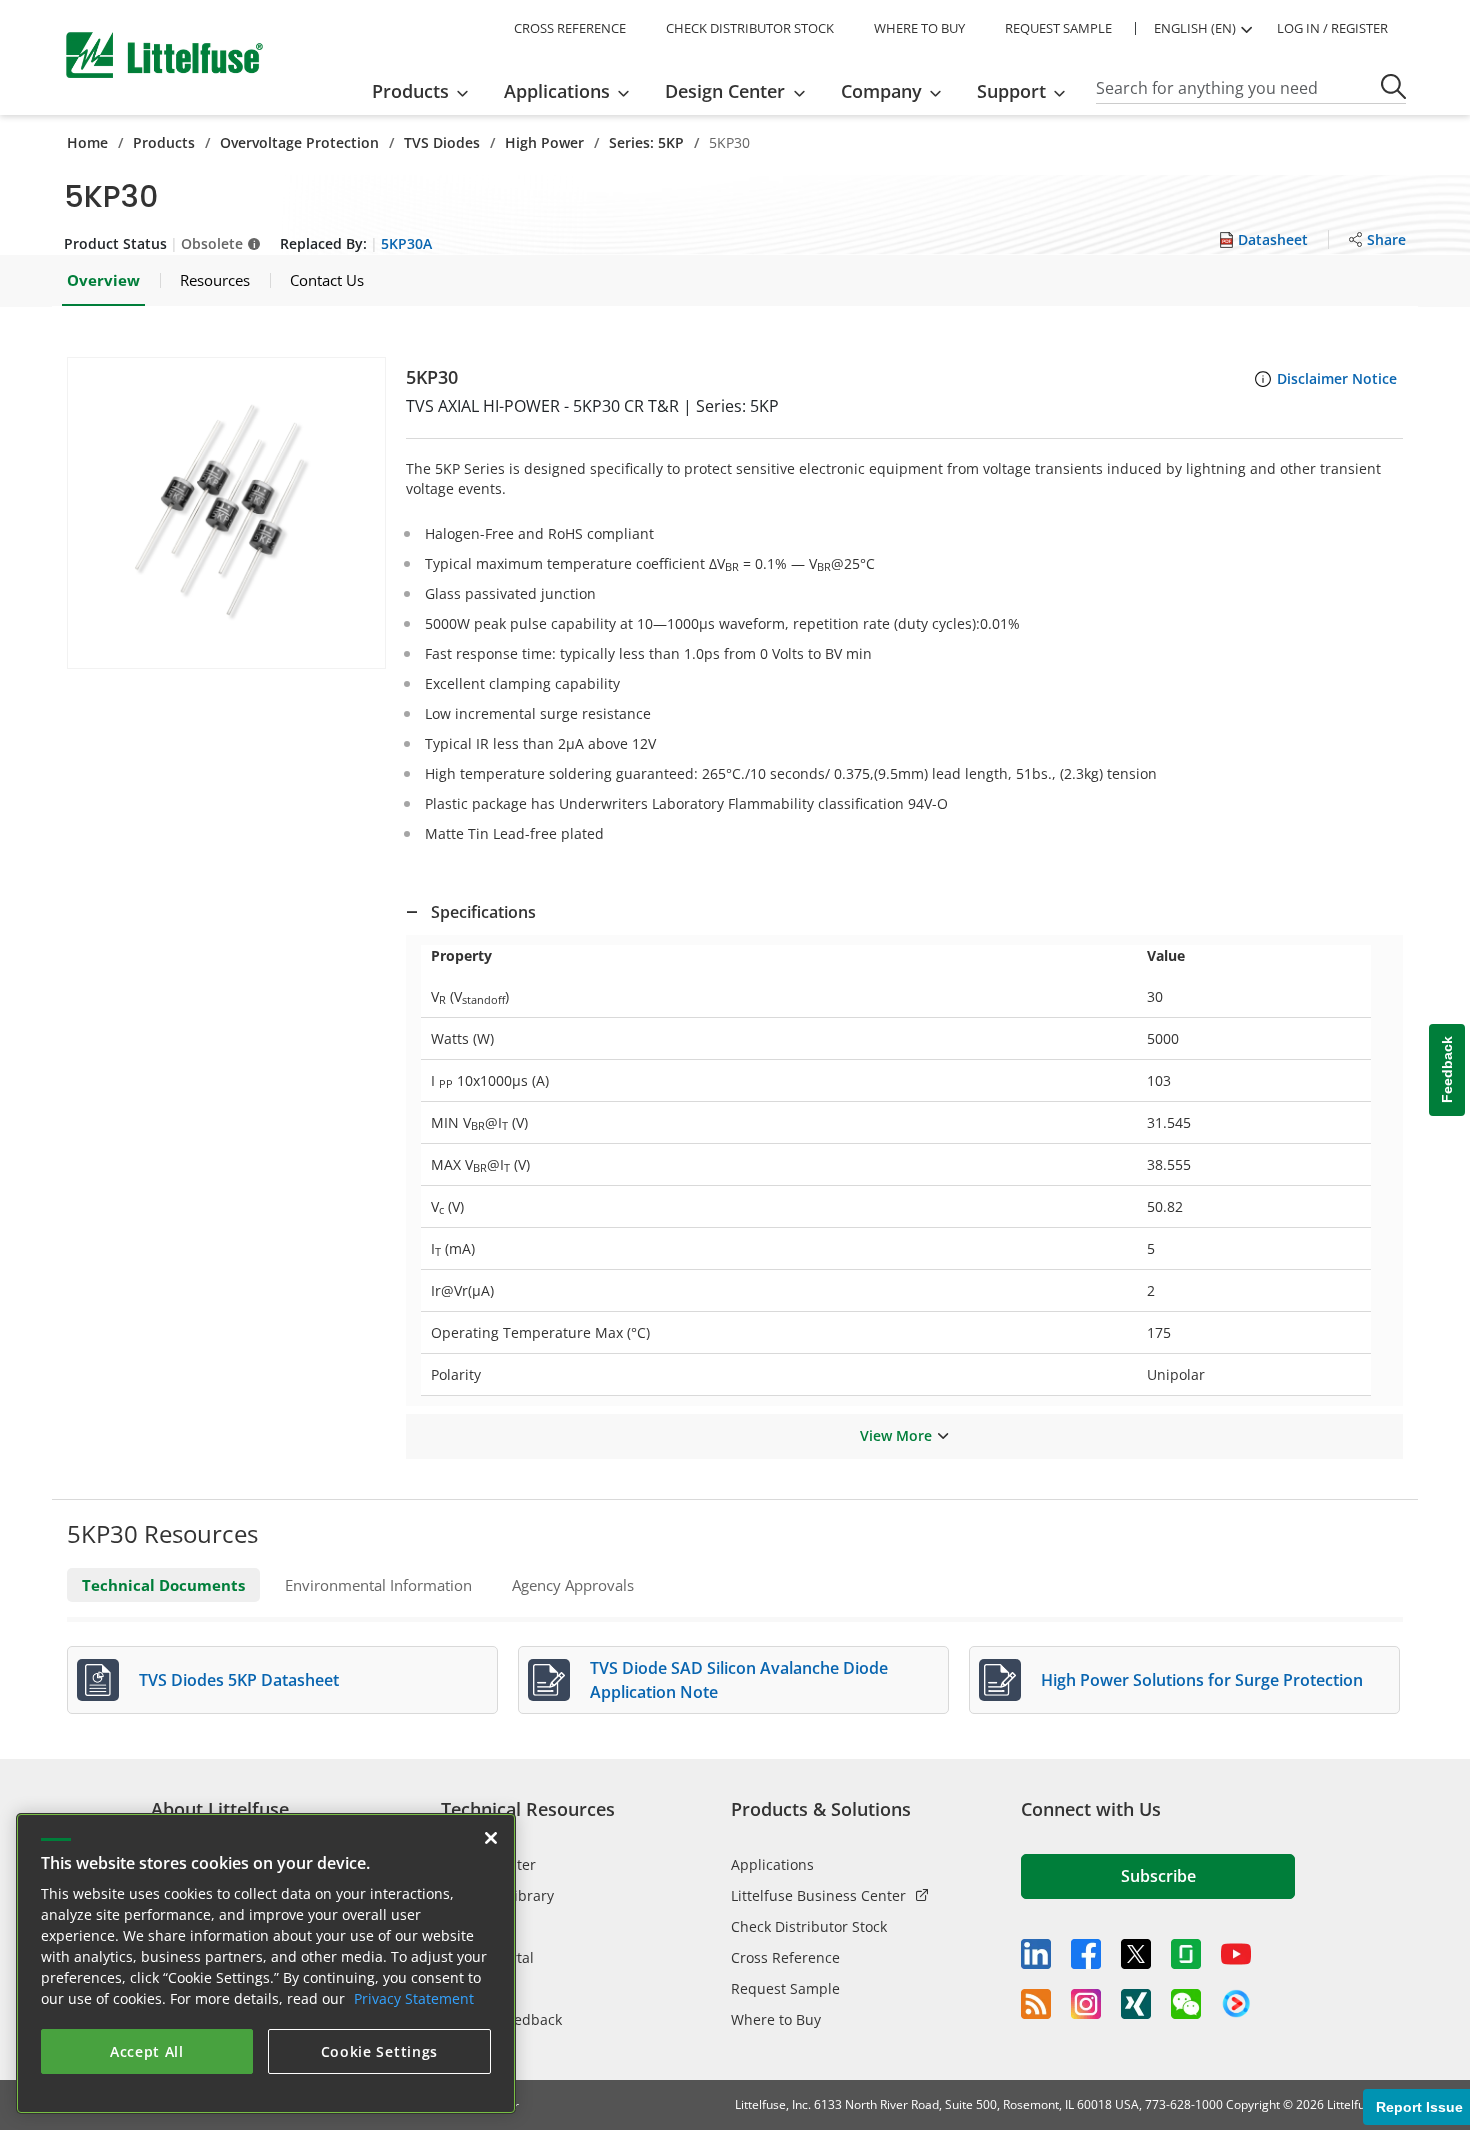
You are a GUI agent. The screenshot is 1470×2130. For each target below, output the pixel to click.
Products (164, 142)
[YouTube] (1236, 1954)
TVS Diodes (442, 142)
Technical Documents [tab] (163, 1585)
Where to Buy (776, 2019)
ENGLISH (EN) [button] (1195, 28)
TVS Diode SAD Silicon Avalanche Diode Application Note (739, 1680)
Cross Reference (785, 1957)
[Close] (491, 1838)
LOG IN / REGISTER (1332, 28)
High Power (544, 142)
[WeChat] (1186, 2004)
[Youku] (1236, 2004)
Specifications (483, 912)
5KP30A (406, 243)
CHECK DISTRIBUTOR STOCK (750, 28)
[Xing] (1136, 2004)
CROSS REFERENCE (570, 28)
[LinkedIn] (1036, 1954)
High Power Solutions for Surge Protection (1202, 1680)
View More (896, 1435)
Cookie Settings (380, 2051)
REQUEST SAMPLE (1058, 28)
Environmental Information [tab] (378, 1585)
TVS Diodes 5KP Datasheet (239, 1680)
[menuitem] (426, 91)
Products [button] (410, 91)
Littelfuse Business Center (818, 1895)
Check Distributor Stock (809, 1926)
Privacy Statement (414, 1998)
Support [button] (1011, 91)
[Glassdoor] (1186, 1954)
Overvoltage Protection (299, 142)
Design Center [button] (725, 91)
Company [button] (881, 91)
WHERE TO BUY (919, 28)
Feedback (1447, 1070)
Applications (772, 1864)
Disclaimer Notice (1337, 378)
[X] (1136, 1954)
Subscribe (1158, 1876)
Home (87, 142)
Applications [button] (557, 91)
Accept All (147, 2051)
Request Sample (785, 1988)
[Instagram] (1086, 2004)
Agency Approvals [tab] (573, 1585)
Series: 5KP (646, 142)
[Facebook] (1086, 1954)
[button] (226, 513)
